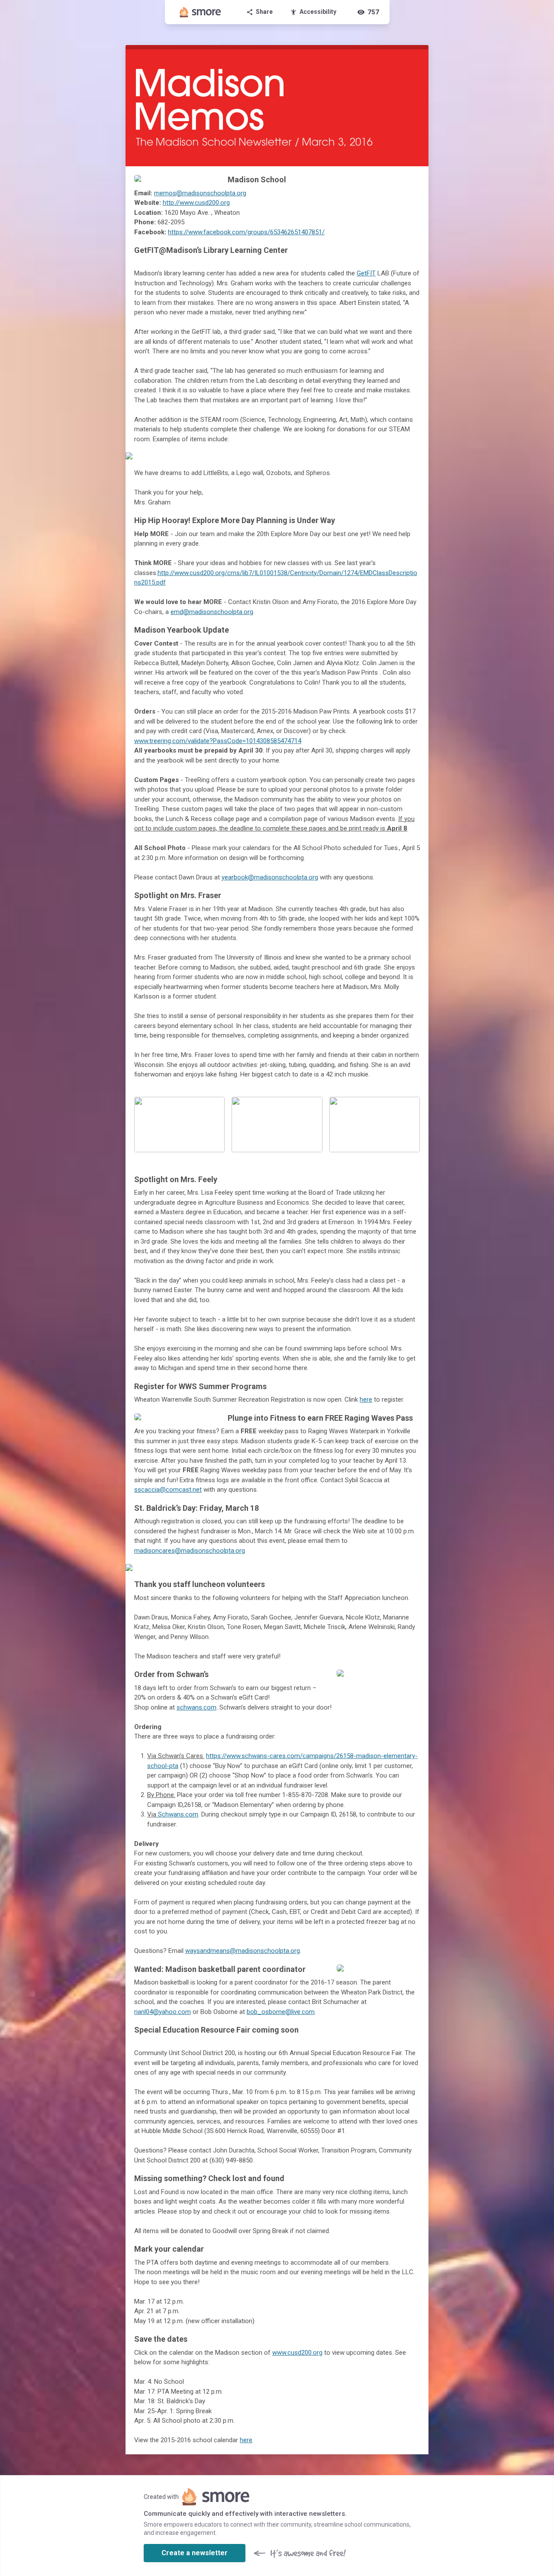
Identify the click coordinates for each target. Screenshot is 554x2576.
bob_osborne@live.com (281, 2012)
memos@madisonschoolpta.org (200, 193)
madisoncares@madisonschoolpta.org (190, 1551)
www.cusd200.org (297, 2353)
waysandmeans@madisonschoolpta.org (243, 1951)
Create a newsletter (195, 2553)
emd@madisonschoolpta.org (212, 612)
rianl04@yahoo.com (163, 2012)
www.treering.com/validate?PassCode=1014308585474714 (218, 741)
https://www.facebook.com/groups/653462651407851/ (246, 232)
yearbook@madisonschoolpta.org (270, 877)
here (366, 1400)
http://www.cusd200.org (196, 203)
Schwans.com (178, 1814)
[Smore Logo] (200, 12)
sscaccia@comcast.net (168, 1490)
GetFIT (366, 273)
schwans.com (196, 1707)
